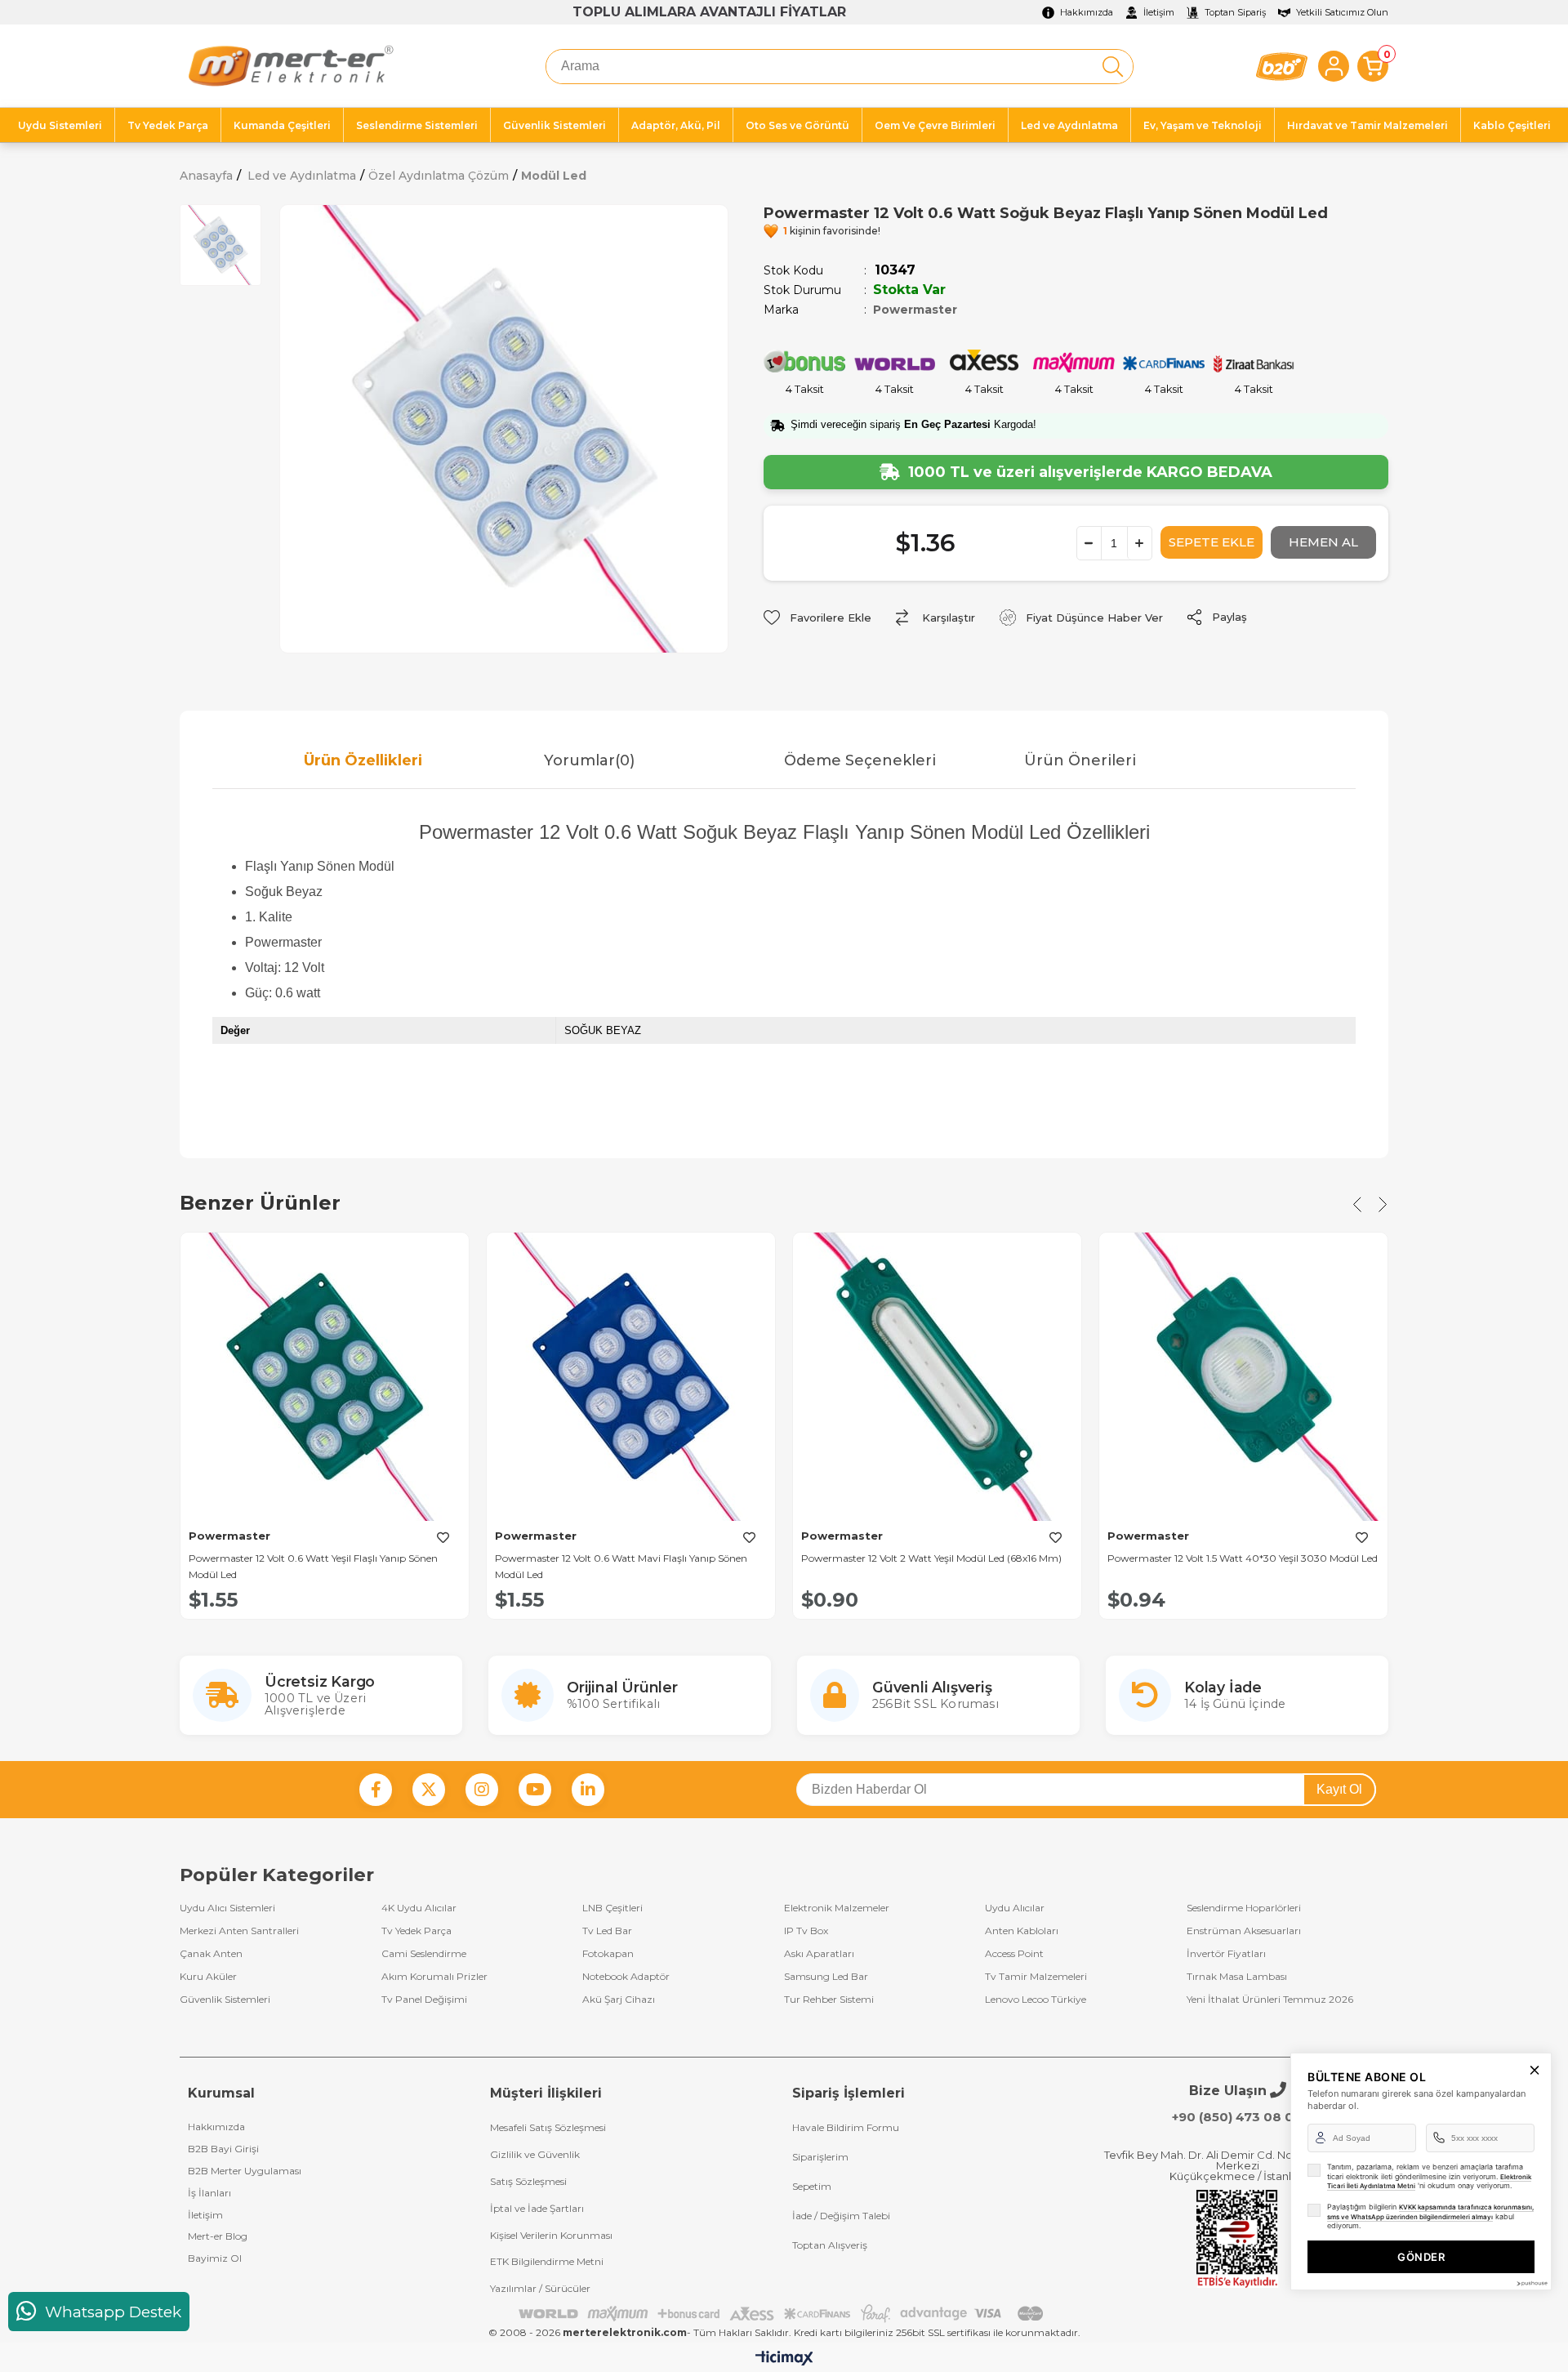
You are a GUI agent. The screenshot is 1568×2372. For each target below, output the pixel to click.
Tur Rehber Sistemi (829, 2000)
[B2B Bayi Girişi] (1282, 67)
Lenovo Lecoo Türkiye (1036, 2000)
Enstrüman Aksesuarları (1244, 1931)
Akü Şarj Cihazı (619, 2000)
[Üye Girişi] (1334, 66)
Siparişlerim (820, 2157)
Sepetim (812, 2186)
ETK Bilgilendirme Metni (547, 2261)
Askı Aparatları (819, 1954)
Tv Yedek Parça (416, 1931)
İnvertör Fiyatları (1226, 1954)
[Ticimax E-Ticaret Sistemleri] (784, 2359)
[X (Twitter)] (429, 1790)
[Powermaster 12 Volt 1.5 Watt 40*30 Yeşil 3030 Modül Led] (1243, 1377)
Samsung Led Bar (826, 1977)
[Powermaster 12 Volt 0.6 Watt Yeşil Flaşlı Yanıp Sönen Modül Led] (325, 1377)
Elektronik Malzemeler (837, 1908)
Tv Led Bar (607, 1931)
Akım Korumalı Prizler (434, 1977)
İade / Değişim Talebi (841, 2216)
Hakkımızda (216, 2127)
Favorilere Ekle (443, 1537)
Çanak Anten (211, 1954)
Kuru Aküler (208, 1977)
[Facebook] (376, 1790)
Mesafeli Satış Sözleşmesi (548, 2127)
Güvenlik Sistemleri (225, 2000)
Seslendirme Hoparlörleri (1244, 1908)
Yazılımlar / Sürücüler (540, 2288)
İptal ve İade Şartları (537, 2208)
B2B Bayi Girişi (223, 2149)
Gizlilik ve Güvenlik (535, 2154)
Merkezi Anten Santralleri (239, 1931)
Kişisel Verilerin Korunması (551, 2235)
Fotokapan (608, 1954)
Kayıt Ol (1339, 1789)
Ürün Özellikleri (363, 760)
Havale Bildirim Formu (846, 2127)
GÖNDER (1421, 2257)
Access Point (1014, 1954)
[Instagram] (482, 1790)
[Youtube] (535, 1790)
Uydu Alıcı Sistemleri (227, 1908)
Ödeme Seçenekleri (860, 760)
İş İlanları (209, 2193)
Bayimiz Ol (215, 2258)
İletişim (205, 2215)
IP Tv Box (806, 1931)
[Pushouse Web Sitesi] (1531, 2283)
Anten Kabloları (1022, 1931)
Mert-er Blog (218, 2236)
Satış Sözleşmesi (528, 2181)
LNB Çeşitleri (612, 1908)
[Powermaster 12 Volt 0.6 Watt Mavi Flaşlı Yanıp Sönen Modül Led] (631, 1377)
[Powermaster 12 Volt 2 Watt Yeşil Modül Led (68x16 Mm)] (937, 1377)
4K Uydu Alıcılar (419, 1908)
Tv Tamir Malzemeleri (1036, 1977)
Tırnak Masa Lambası (1237, 1977)
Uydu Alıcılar (1015, 1908)
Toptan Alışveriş (830, 2245)
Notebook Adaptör (626, 1977)
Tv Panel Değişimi (424, 2000)
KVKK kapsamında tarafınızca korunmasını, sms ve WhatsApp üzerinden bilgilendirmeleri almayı (1430, 2212)
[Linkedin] (588, 1790)
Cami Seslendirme (424, 1954)
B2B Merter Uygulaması (245, 2171)
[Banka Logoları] (784, 2314)
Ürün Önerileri (1080, 760)
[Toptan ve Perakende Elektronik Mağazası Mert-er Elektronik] (290, 66)
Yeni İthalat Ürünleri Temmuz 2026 (1270, 2000)
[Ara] (1113, 67)
